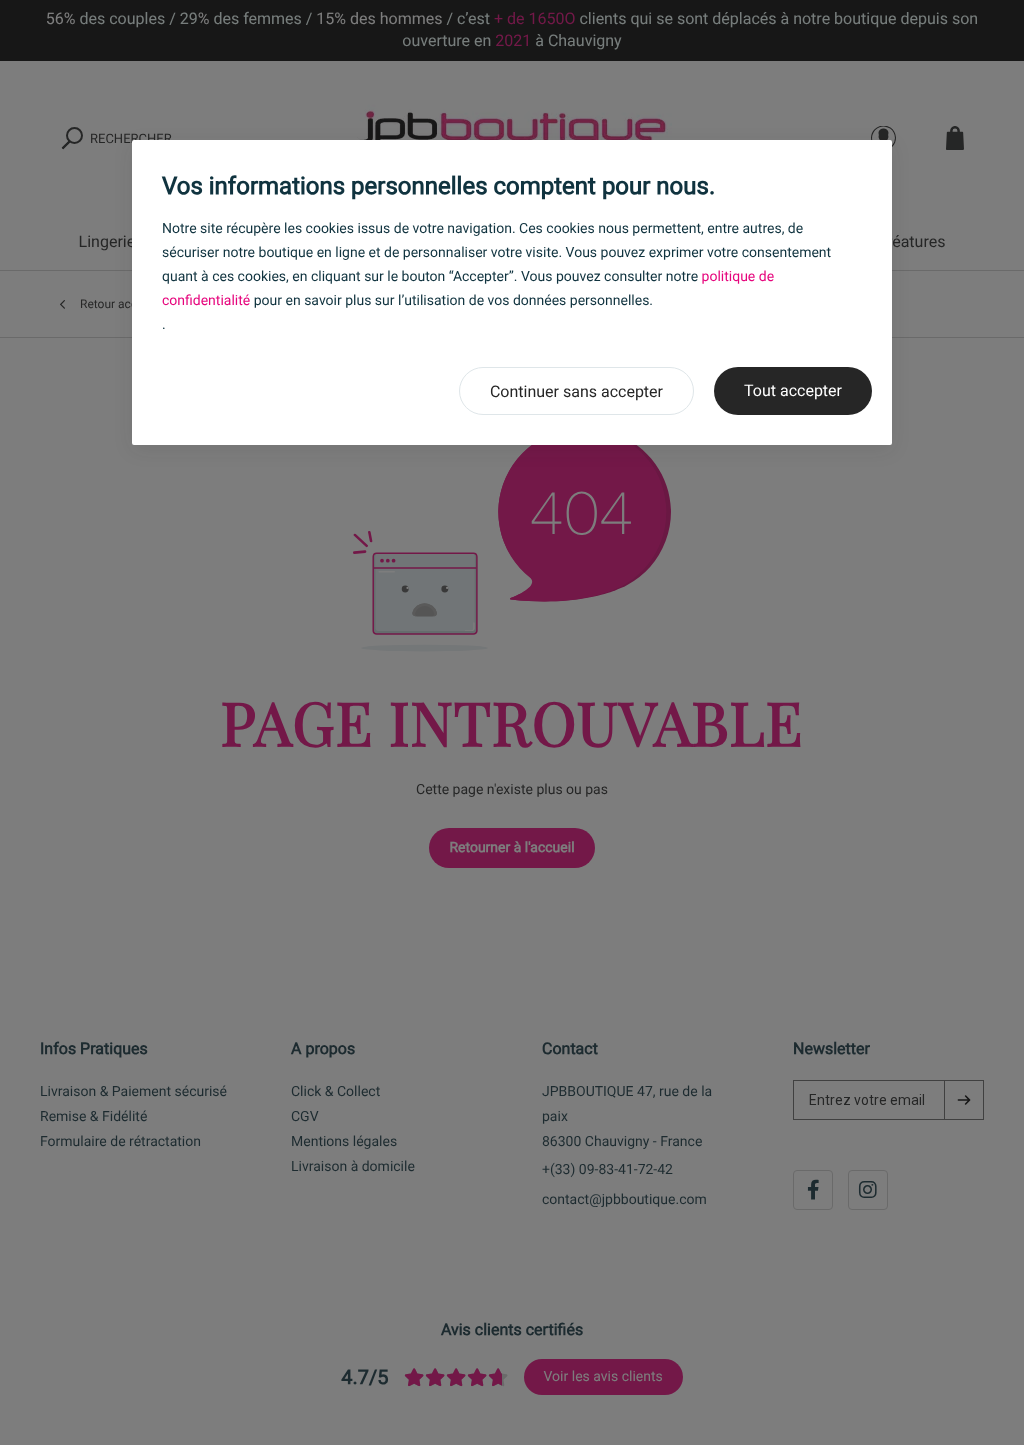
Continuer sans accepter (576, 391)
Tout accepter (793, 390)
